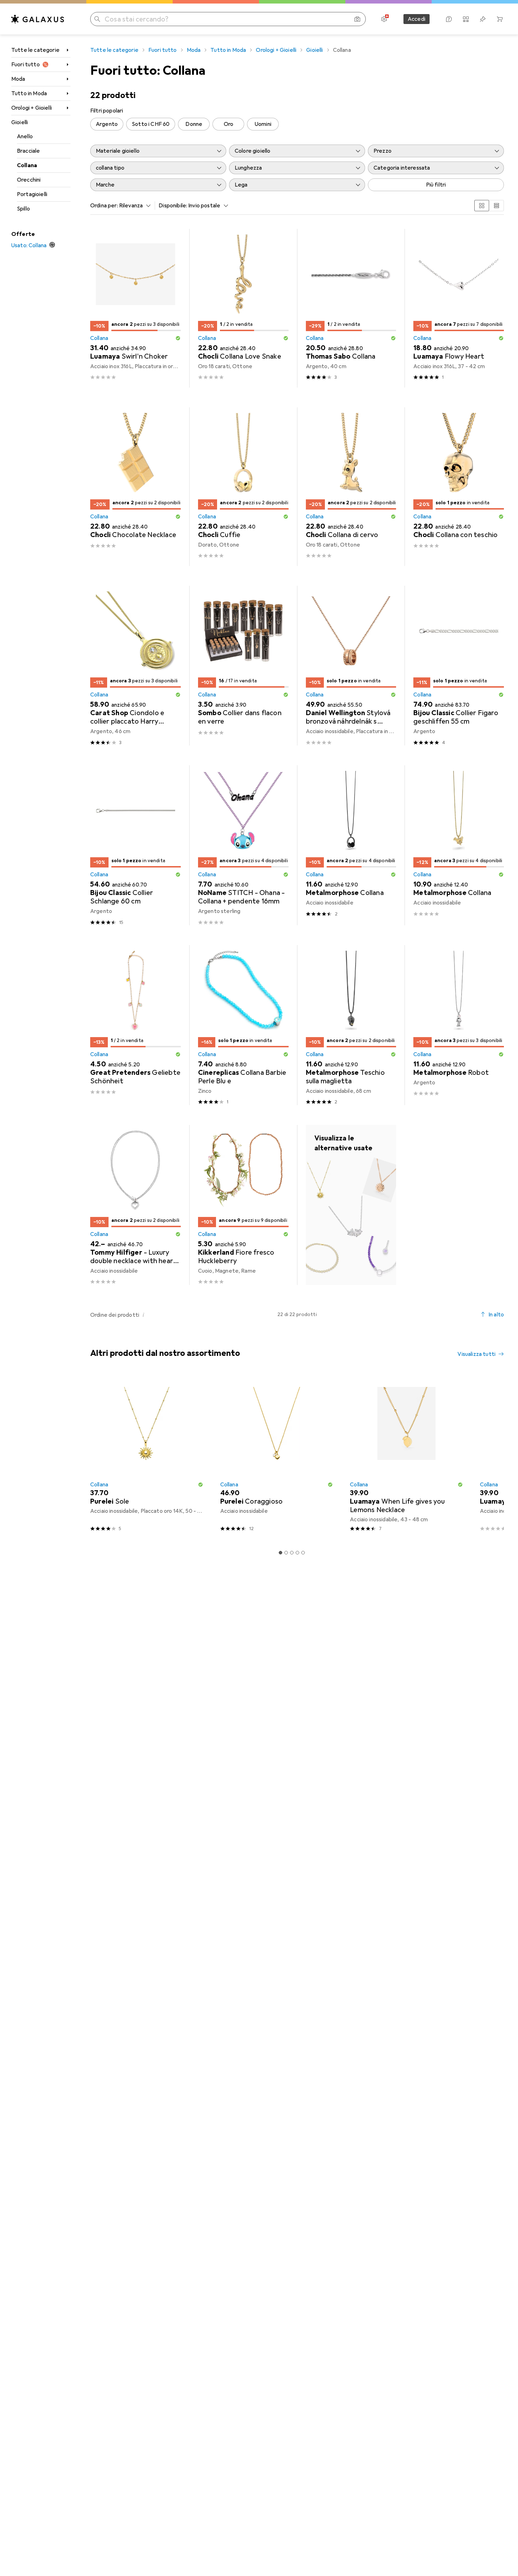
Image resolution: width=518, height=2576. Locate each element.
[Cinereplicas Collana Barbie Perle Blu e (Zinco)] (243, 1025)
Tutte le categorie (35, 50)
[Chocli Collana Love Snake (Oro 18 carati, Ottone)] (243, 308)
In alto (496, 1315)
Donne (194, 124)
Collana (27, 165)
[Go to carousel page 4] (297, 1553)
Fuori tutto (26, 65)
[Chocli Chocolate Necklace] (135, 487)
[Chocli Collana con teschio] (459, 487)
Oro (229, 124)
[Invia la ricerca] (97, 19)
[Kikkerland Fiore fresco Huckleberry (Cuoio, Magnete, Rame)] (243, 1205)
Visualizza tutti (476, 1354)
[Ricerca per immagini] (357, 19)
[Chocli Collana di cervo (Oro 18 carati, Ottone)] (351, 487)
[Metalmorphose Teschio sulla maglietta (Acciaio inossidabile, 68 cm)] (351, 1025)
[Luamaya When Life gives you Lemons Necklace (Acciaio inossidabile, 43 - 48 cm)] (406, 1456)
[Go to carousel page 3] (292, 1553)
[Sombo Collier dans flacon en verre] (243, 666)
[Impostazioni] (384, 19)
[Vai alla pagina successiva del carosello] (491, 1456)
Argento (107, 124)
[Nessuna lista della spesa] (483, 19)
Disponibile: (173, 206)
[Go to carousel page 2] (286, 1553)
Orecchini (29, 180)
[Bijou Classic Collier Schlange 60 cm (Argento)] (135, 845)
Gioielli (20, 122)
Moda (18, 79)
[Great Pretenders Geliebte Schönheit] (135, 1025)
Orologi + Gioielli (32, 108)
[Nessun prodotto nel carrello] (500, 19)
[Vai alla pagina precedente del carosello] (94, 1456)
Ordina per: (104, 206)
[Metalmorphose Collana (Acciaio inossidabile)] (351, 845)
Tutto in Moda (29, 93)
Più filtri (436, 185)
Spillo (23, 209)
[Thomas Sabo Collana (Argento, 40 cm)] (351, 308)
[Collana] (351, 1205)
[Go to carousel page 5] (303, 1553)
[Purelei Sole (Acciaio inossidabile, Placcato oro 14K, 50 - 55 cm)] (147, 1456)
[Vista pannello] (482, 206)
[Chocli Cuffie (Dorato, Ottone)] (243, 487)
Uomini (263, 124)
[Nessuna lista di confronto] (466, 19)
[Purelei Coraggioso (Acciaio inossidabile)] (277, 1456)
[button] (178, 338)
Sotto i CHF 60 (151, 124)
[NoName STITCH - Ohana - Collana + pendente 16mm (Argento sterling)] (243, 845)
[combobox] (133, 206)
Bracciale (28, 151)
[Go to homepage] (38, 19)
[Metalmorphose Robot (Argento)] (459, 1025)
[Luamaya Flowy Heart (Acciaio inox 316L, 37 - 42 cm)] (459, 308)
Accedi (417, 19)
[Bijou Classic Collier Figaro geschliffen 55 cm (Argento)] (459, 666)
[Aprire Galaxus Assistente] (449, 19)
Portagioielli (32, 194)
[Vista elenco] (497, 206)
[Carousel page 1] (280, 1553)
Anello (25, 136)
